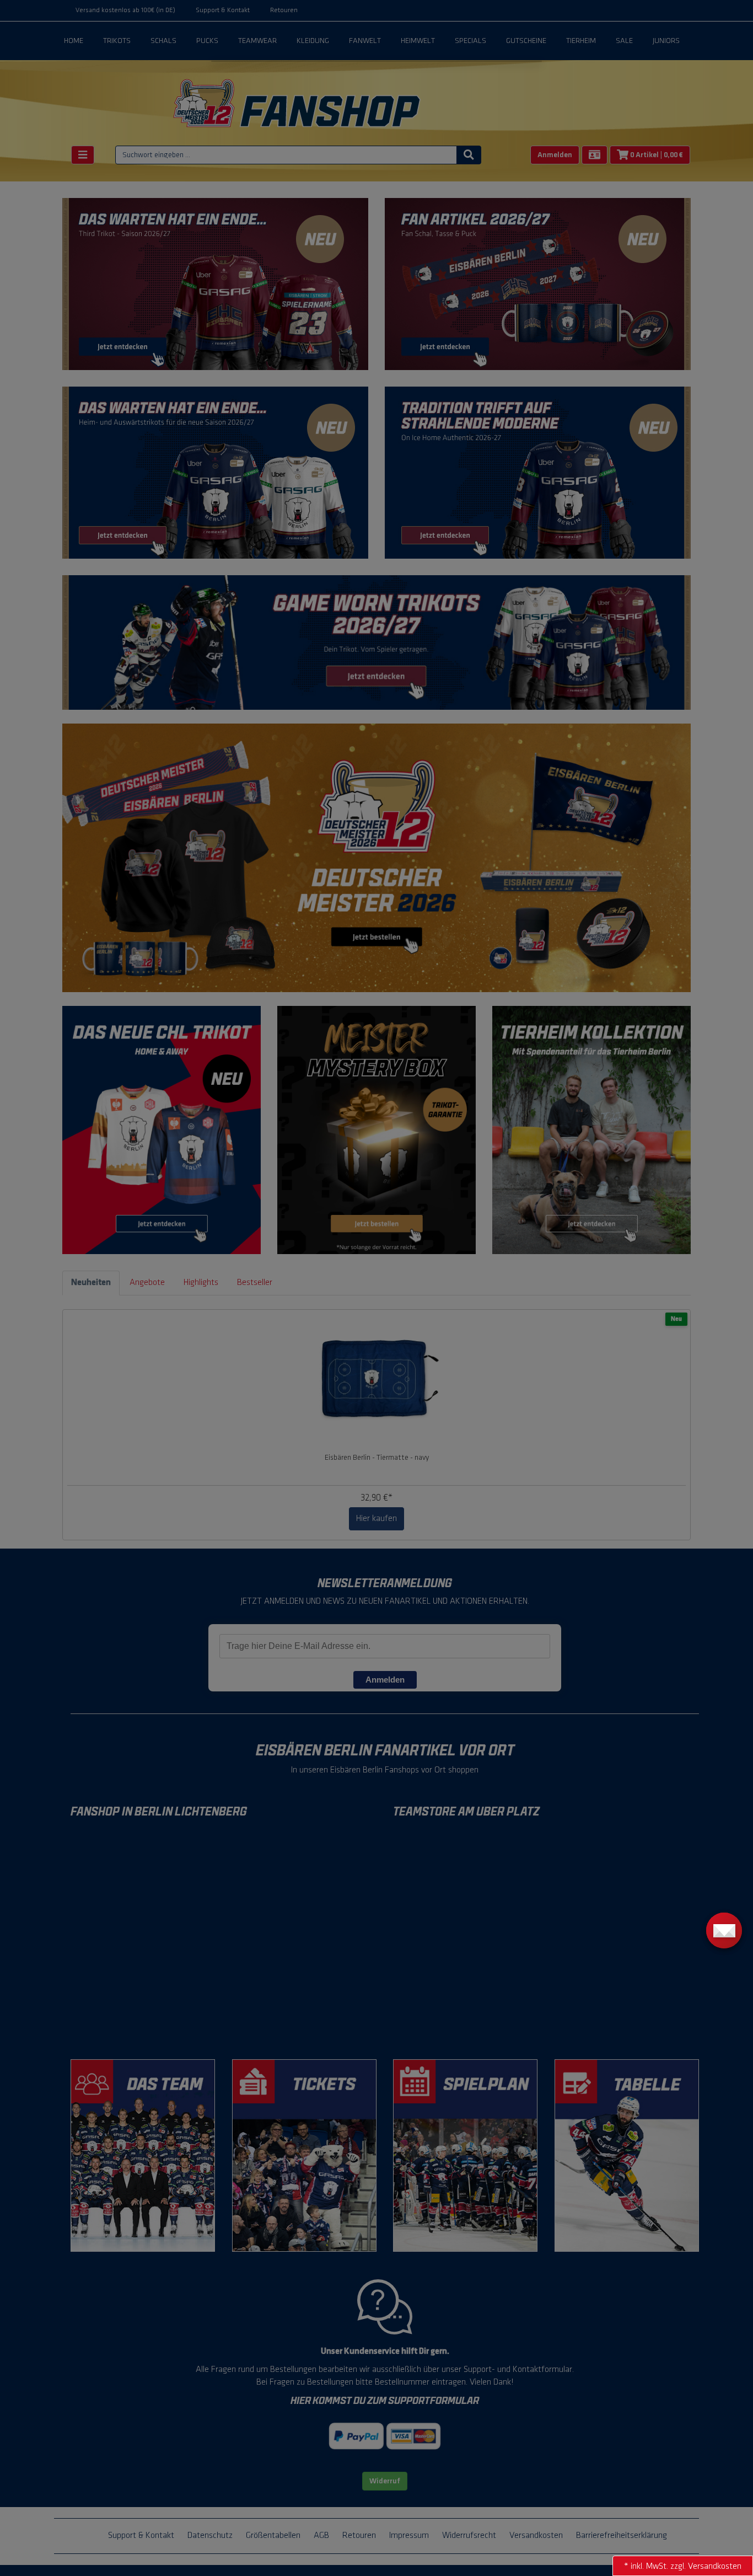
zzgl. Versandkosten (706, 2566)
